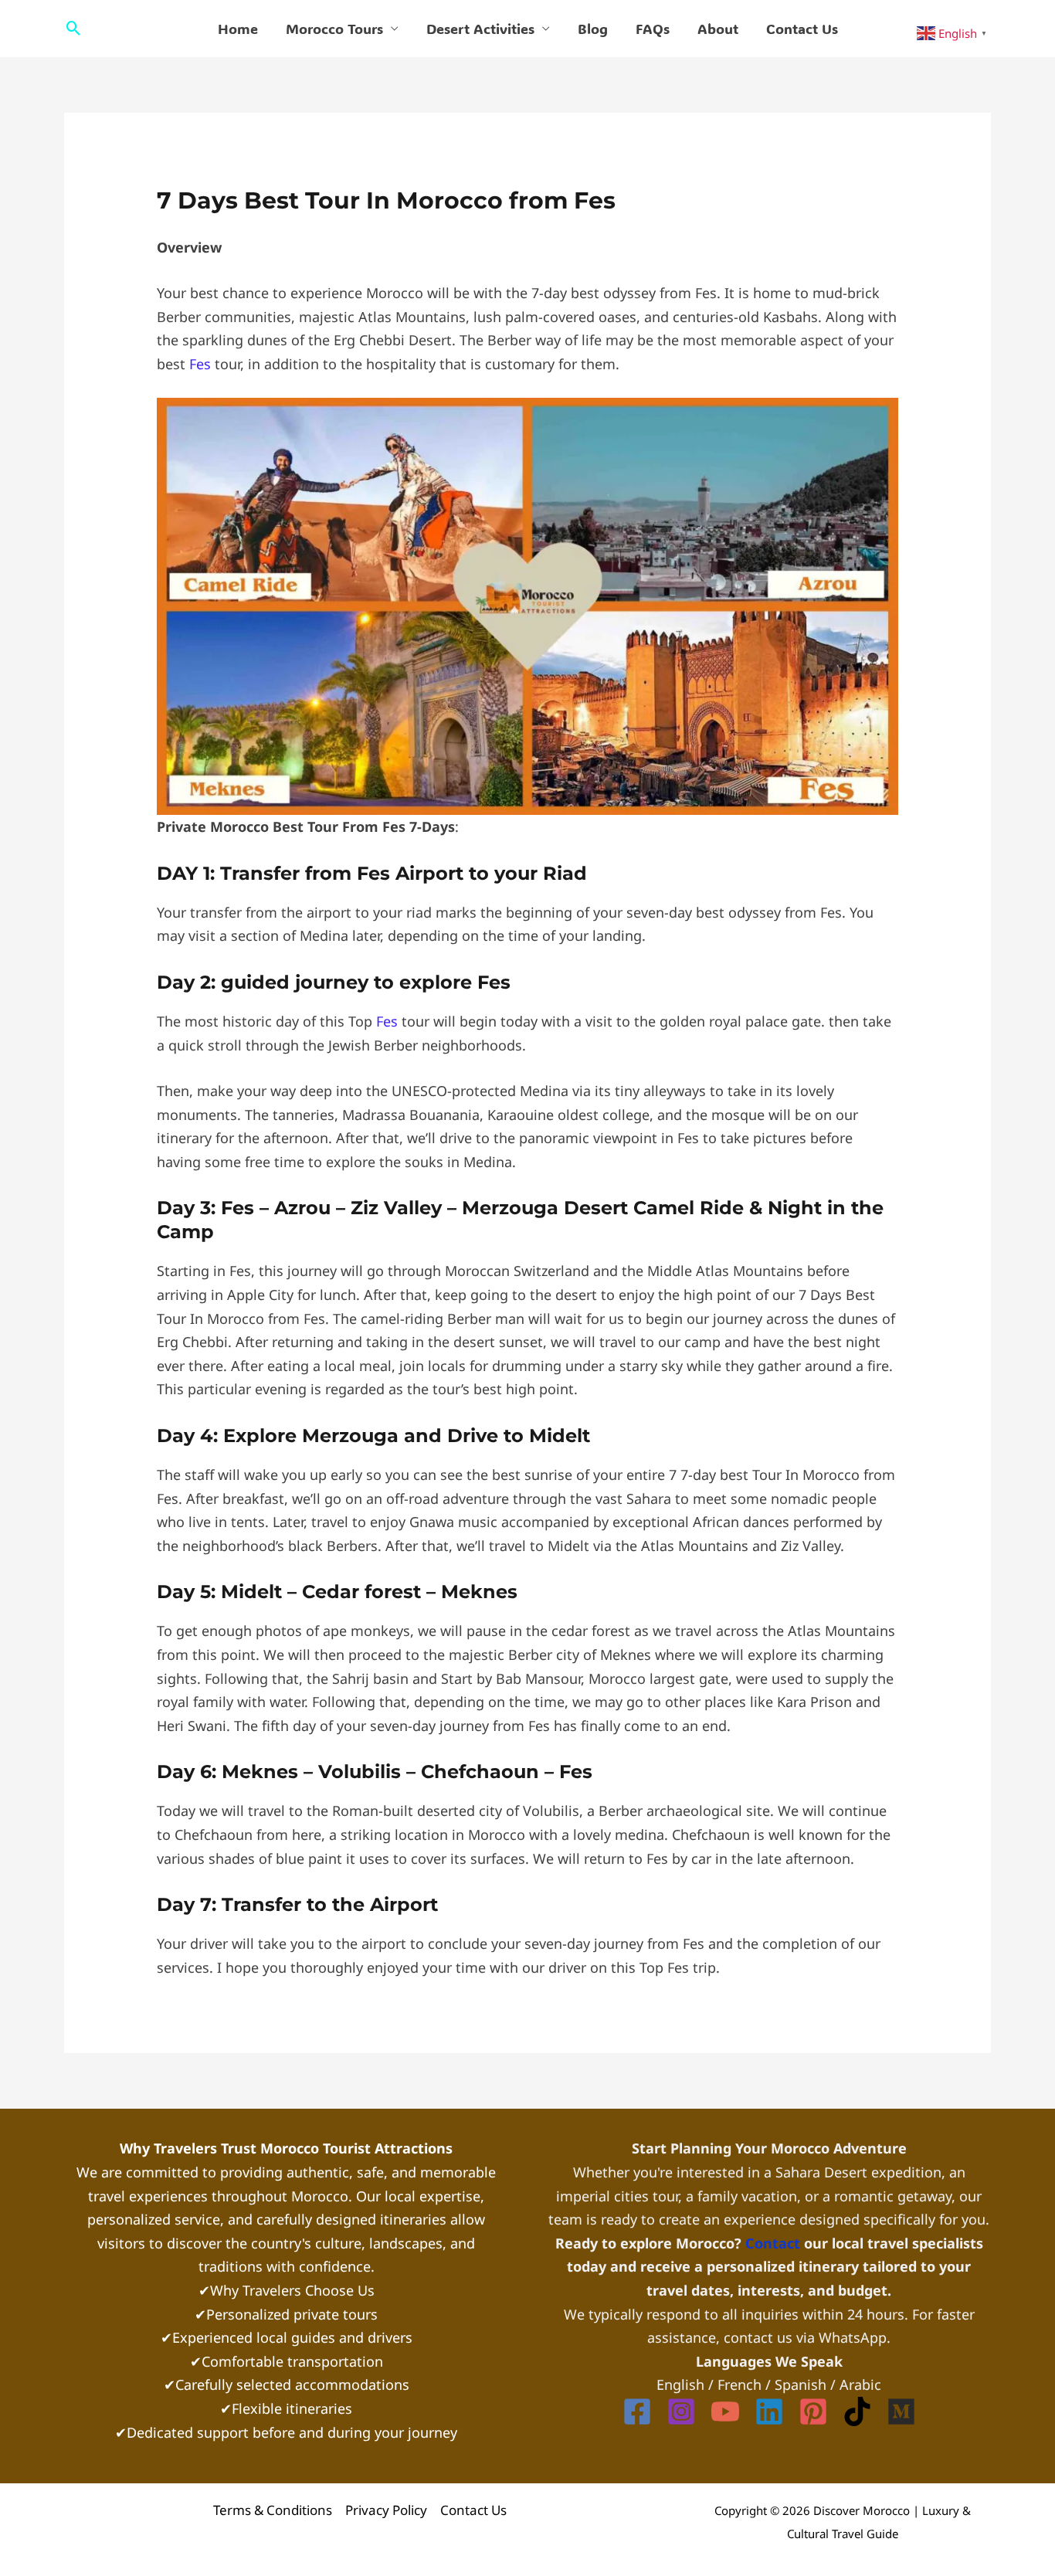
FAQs (653, 29)
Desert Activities (480, 29)
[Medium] (901, 2411)
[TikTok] (857, 2411)
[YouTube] (725, 2411)
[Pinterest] (813, 2411)
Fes (200, 364)
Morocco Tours (334, 29)
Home (238, 29)
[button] (74, 28)
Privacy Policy (386, 2510)
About (718, 29)
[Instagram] (681, 2411)
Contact (775, 2243)
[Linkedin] (769, 2411)
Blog (593, 29)
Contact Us (802, 29)
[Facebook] (637, 2411)
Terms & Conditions (273, 2510)
